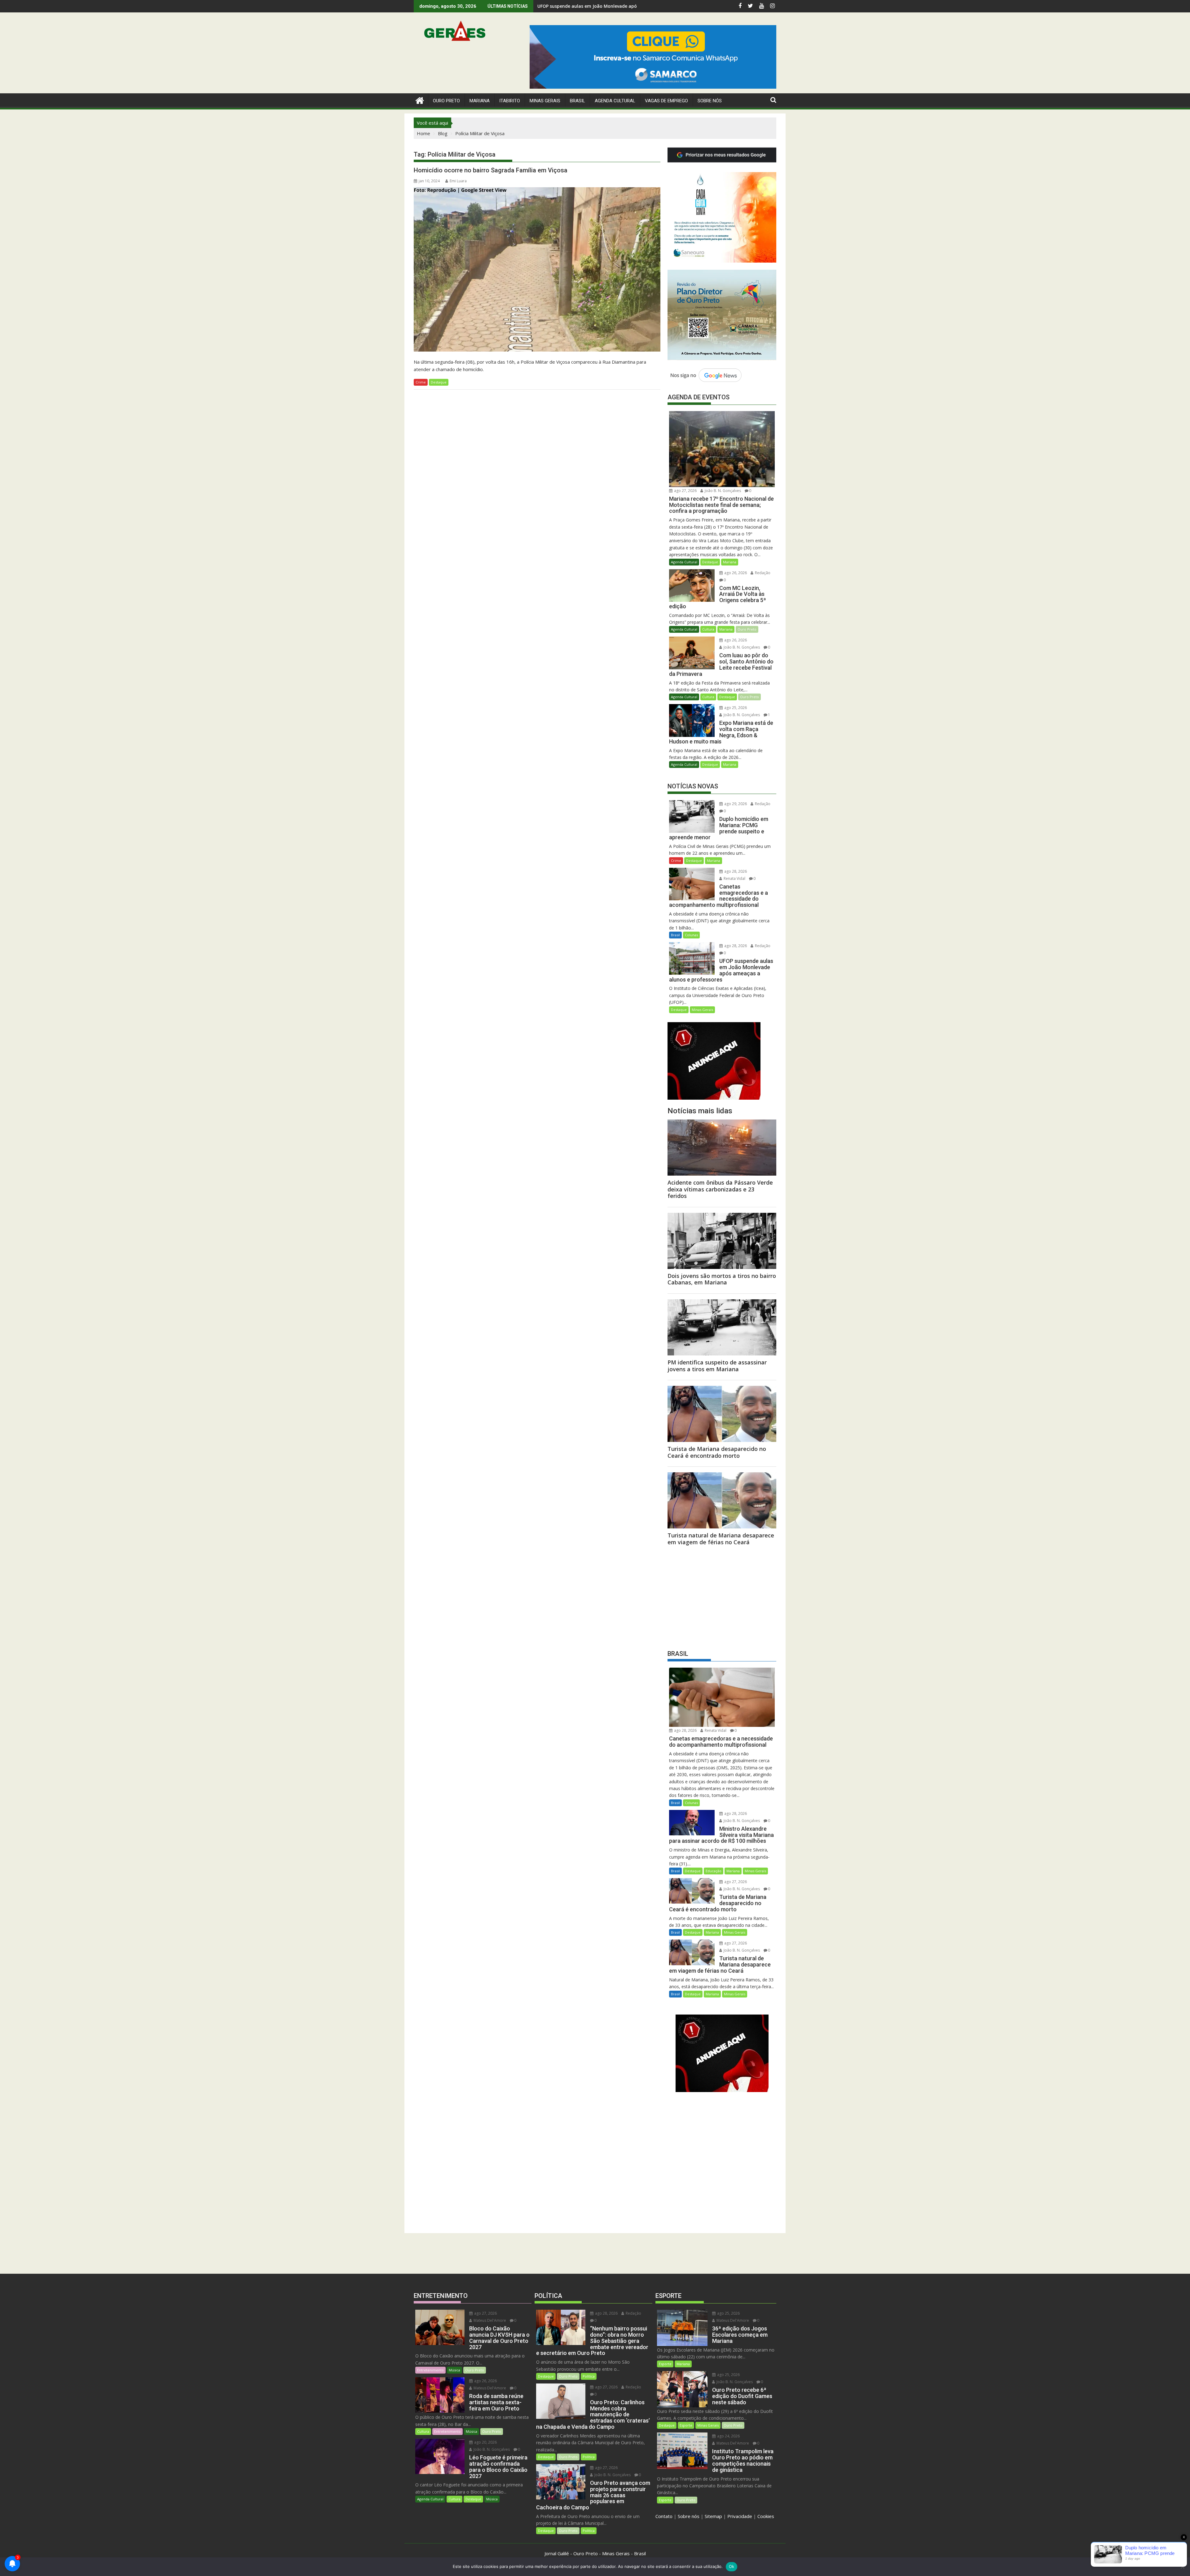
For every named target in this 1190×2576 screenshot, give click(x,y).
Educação (714, 1871)
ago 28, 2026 (735, 871)
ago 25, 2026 (735, 708)
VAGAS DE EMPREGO (666, 101)
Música (454, 2370)
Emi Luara (458, 181)
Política (589, 2376)
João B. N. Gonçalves (722, 491)
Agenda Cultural (615, 101)
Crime (421, 382)
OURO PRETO (446, 101)
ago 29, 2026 (735, 804)
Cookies (766, 2516)
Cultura (708, 629)
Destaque (439, 382)
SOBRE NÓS (710, 101)
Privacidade (740, 2516)
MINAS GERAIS (545, 101)
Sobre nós (689, 2516)
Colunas (691, 935)
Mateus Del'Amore (489, 2320)
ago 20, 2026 (485, 2442)
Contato (664, 2516)
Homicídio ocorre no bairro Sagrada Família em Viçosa (491, 170)
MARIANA (480, 101)
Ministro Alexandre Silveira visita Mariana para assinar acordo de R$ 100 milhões (625, 6)
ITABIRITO (510, 101)
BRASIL (577, 101)
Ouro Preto (747, 629)
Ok (732, 2566)
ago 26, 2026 (735, 573)
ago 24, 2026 (728, 2436)
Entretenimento (430, 2370)
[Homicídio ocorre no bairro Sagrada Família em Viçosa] (537, 269)
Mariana (730, 562)
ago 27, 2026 (685, 491)
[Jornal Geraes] (420, 100)
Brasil (675, 935)
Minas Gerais (702, 1010)
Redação (762, 573)
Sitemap (713, 2516)
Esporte (665, 2364)
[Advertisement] (722, 1596)
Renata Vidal (734, 878)
